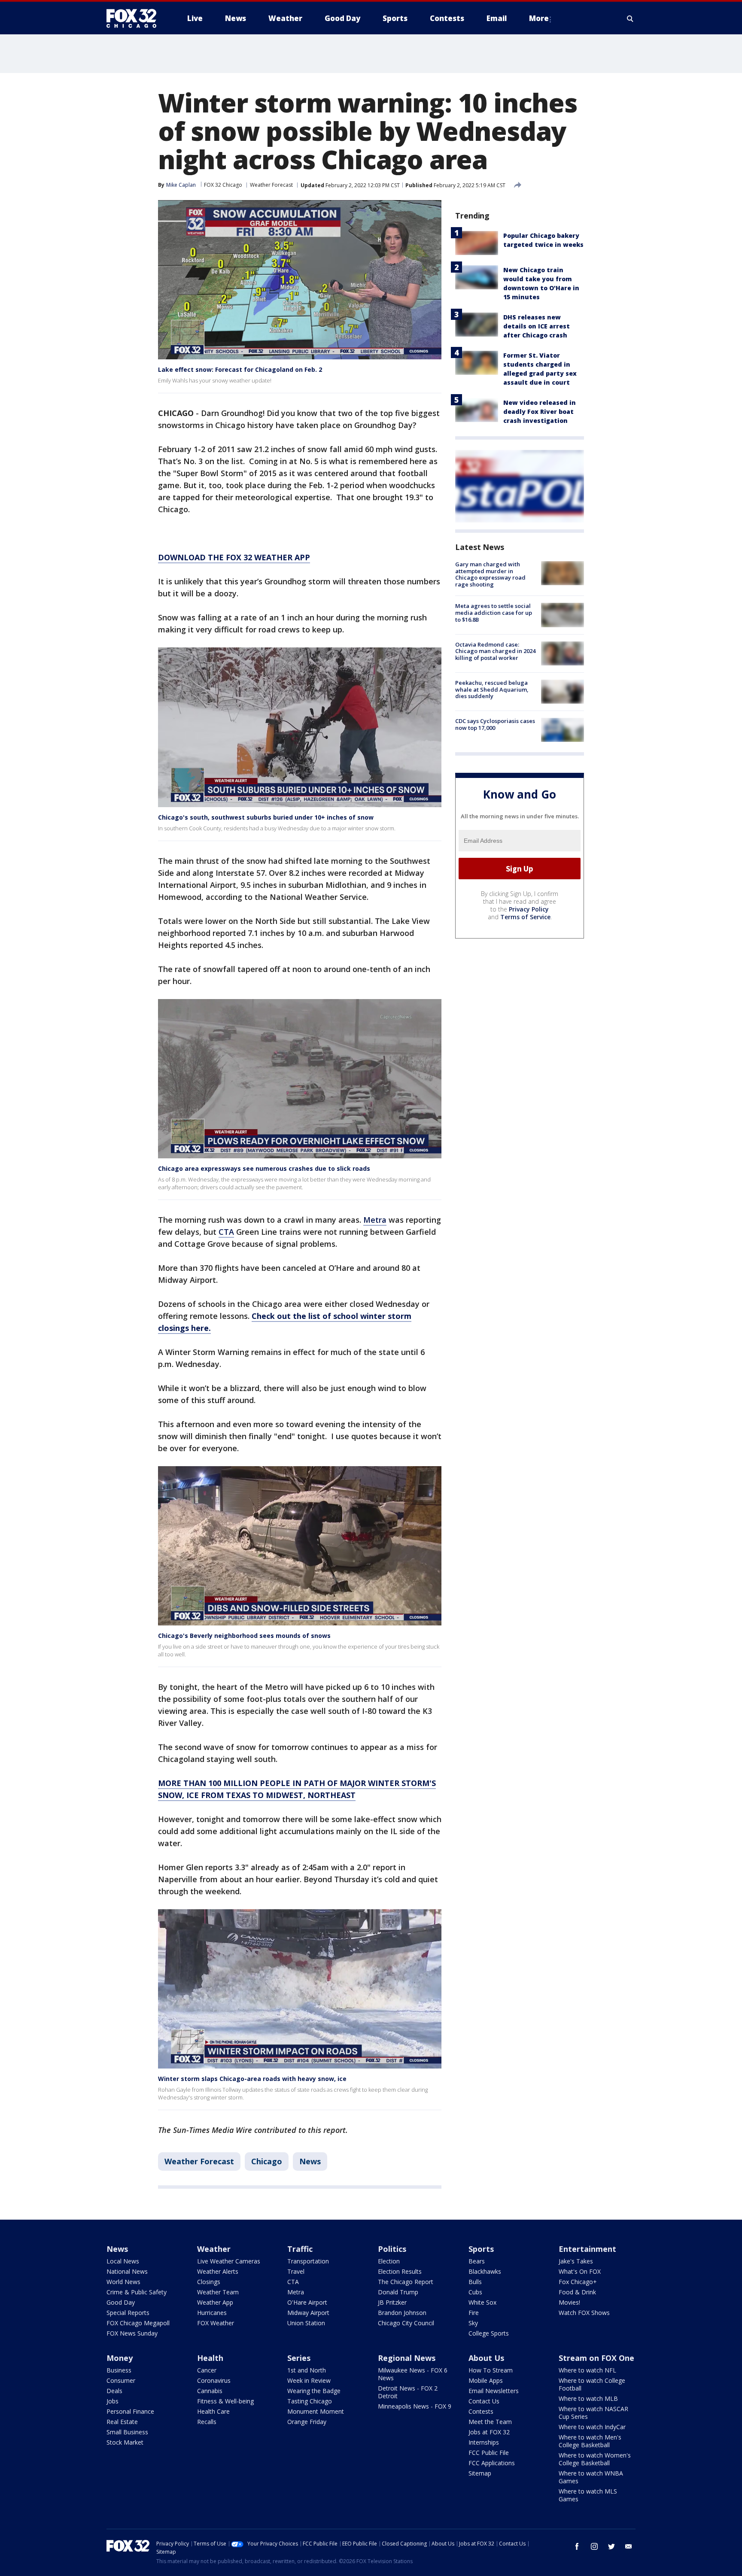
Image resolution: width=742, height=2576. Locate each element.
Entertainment (587, 2249)
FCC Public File (489, 2453)
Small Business (127, 2432)
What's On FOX (580, 2271)
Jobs (113, 2401)
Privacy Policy (529, 909)
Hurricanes (212, 2313)
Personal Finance (130, 2411)
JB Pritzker (392, 2302)
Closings (209, 2282)
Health (210, 2358)
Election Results (400, 2271)
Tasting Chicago (310, 2401)
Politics (392, 2249)
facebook (577, 2546)
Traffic (300, 2249)
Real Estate (122, 2422)
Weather (214, 2249)
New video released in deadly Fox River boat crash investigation (540, 412)
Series (299, 2358)
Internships (484, 2442)
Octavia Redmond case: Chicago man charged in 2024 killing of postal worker (495, 651)
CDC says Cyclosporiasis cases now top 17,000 (495, 724)
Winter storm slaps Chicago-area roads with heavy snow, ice (252, 2079)
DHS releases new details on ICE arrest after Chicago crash (537, 326)
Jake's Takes (576, 2261)
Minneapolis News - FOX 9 (415, 2406)
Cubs (475, 2292)
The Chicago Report (406, 2282)
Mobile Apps (486, 2380)
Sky (473, 2323)
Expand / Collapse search (630, 18)
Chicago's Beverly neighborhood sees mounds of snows (244, 1636)
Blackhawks (485, 2271)
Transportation (308, 2261)
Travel (296, 2271)
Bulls (475, 2282)
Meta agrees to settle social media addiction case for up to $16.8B (494, 612)
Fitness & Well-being (225, 2401)
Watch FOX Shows (584, 2313)
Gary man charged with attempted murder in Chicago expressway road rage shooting (490, 574)
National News (127, 2271)
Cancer (207, 2370)
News (310, 2161)
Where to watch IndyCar (592, 2427)
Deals (114, 2391)
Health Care (213, 2411)
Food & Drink (577, 2292)
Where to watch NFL (587, 2370)
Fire (474, 2313)
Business (119, 2370)
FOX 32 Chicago (223, 185)
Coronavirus (214, 2380)
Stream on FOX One (596, 2358)
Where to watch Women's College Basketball (595, 2459)
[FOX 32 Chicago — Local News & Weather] (135, 18)
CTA (226, 1232)
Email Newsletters (494, 2391)
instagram (594, 2546)
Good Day (121, 2302)
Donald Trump (398, 2292)
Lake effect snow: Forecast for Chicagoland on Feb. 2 (240, 369)
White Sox (482, 2302)
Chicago (267, 2161)
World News (123, 2282)
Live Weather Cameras (229, 2261)
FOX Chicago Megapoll (138, 2323)
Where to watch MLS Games (588, 2495)
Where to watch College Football (592, 2384)
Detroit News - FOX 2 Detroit (408, 2392)
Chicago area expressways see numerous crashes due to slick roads (264, 1168)
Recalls (207, 2422)
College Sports (489, 2333)
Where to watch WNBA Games (591, 2477)
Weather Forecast (271, 185)
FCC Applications (492, 2463)
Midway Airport (308, 2313)
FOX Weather (216, 2323)
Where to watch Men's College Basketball (590, 2441)
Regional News (407, 2358)
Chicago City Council (406, 2323)
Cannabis (210, 2391)
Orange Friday (307, 2422)
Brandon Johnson (402, 2313)
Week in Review (309, 2380)
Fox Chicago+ (578, 2282)
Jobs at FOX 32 (489, 2432)
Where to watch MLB (588, 2398)
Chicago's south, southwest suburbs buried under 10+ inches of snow (266, 817)
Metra (375, 1220)
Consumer (121, 2380)
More (539, 18)
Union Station (306, 2323)
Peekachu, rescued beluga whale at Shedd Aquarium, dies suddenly (492, 689)
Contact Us (484, 2401)
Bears (477, 2261)
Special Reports (128, 2313)
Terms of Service (525, 917)
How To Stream (491, 2370)
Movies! (569, 2302)
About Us (486, 2358)
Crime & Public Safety (137, 2292)
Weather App (215, 2302)
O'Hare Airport (307, 2302)
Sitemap (480, 2473)
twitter (611, 2546)
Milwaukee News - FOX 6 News (413, 2374)
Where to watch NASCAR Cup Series (593, 2413)
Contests (481, 2411)
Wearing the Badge (314, 2391)
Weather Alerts (218, 2271)
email (629, 2546)
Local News (123, 2261)
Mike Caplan (181, 185)
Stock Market (125, 2442)
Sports (481, 2249)
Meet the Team (490, 2422)
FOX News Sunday (132, 2333)
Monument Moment (316, 2411)
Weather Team (218, 2292)
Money (120, 2358)
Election (389, 2261)
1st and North (307, 2370)
